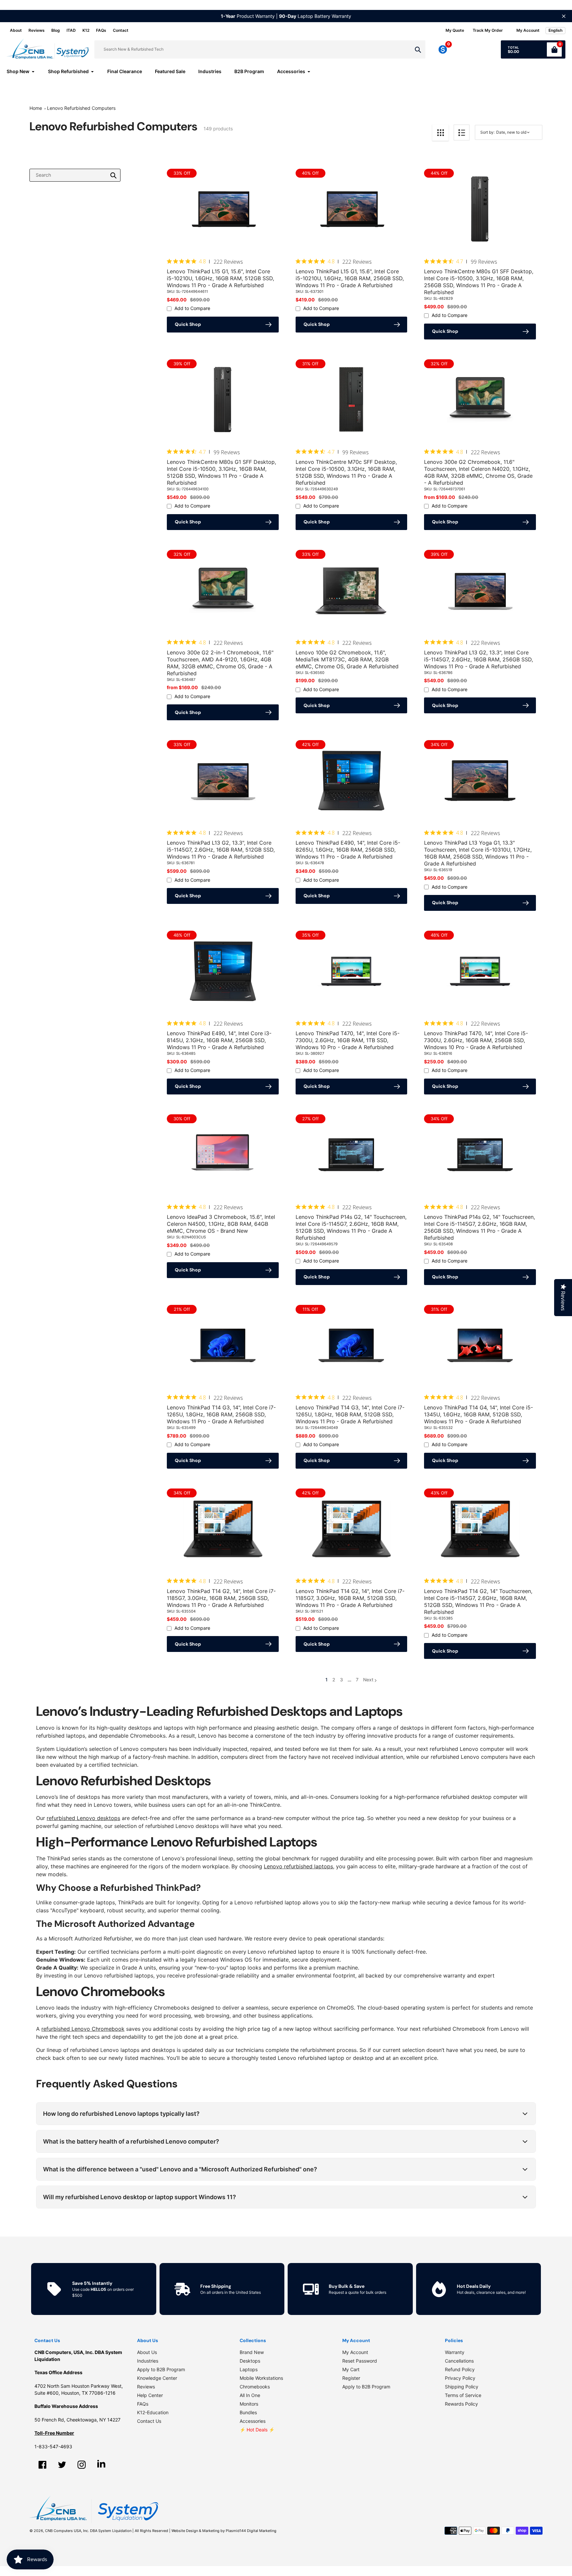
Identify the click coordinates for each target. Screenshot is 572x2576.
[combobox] (75, 175)
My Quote (455, 30)
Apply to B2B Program (161, 2369)
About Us (147, 2352)
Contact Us (149, 2421)
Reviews (37, 30)
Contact (121, 30)
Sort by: (487, 132)
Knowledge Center (157, 2378)
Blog (56, 30)
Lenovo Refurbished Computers (81, 108)
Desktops (250, 2361)
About (16, 30)
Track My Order (488, 30)
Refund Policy (460, 2369)
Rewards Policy (461, 2404)
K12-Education (153, 2412)
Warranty (455, 2352)
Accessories (253, 2421)
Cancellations (459, 2361)
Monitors (249, 2404)
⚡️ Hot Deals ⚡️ (257, 2430)
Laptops (249, 2369)
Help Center (150, 2395)
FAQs (101, 30)
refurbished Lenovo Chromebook (83, 2029)
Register (351, 2378)
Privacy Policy (460, 2378)
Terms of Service (463, 2395)
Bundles (248, 2412)
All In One (250, 2395)
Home (36, 108)
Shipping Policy (462, 2387)
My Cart (351, 2369)
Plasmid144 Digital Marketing (251, 2531)
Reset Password (360, 2361)
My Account (355, 2352)
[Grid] (440, 133)
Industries (148, 2361)
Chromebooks (255, 2387)
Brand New (252, 2352)
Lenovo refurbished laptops (298, 1866)
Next (368, 1680)
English (555, 30)
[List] (462, 133)
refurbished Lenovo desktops (83, 1818)
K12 (86, 30)
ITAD (71, 30)
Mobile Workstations (261, 2378)
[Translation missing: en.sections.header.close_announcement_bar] (564, 16)
